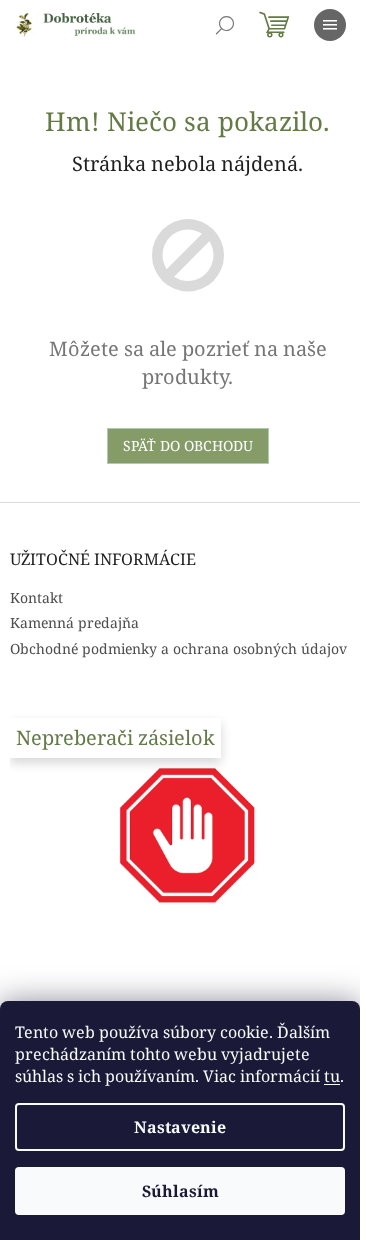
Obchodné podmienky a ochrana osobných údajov (178, 648)
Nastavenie (180, 1127)
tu (332, 1076)
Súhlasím (180, 1191)
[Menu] (330, 25)
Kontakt (36, 597)
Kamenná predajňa (74, 622)
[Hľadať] (225, 25)
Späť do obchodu (188, 445)
